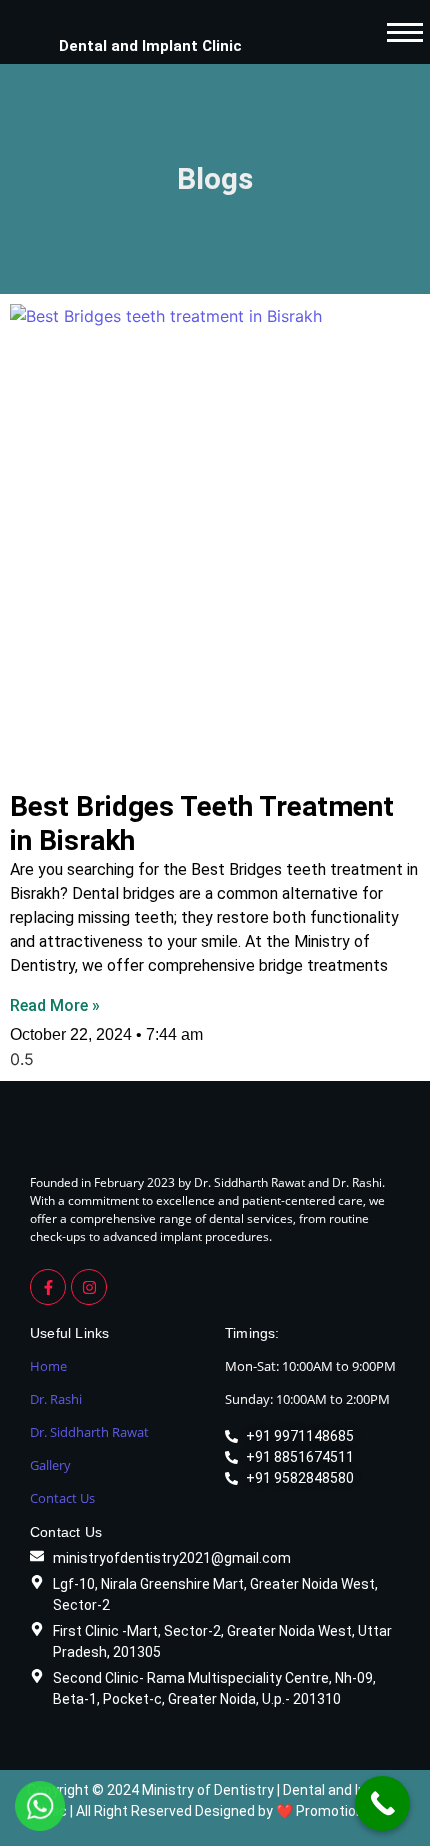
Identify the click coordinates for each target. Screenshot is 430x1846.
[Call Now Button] (382, 1803)
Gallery (50, 1465)
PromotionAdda (346, 1811)
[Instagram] (89, 1287)
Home (48, 1366)
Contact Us (62, 1498)
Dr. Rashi (56, 1399)
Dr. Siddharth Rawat (89, 1432)
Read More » (55, 1005)
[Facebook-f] (48, 1287)
